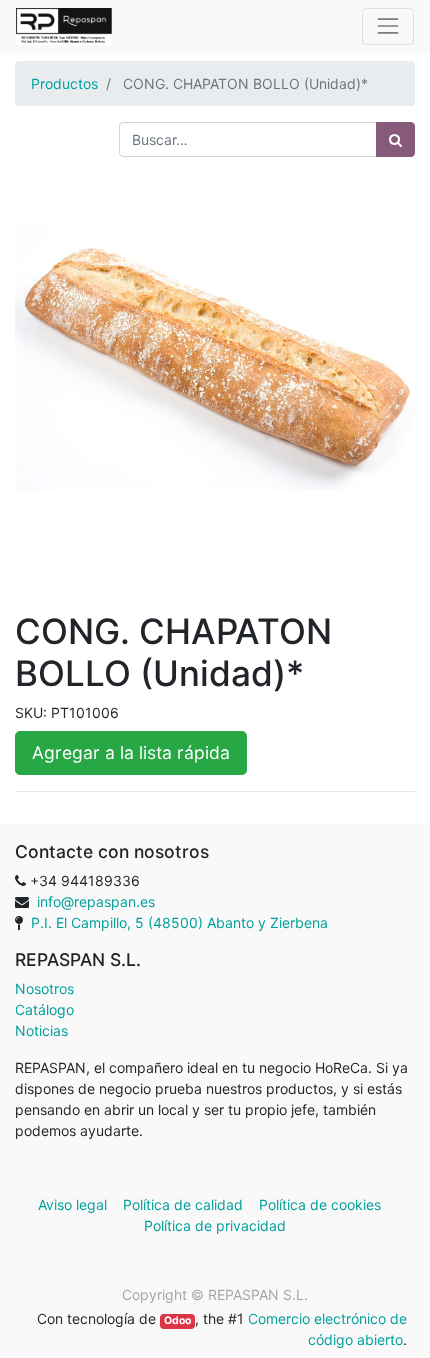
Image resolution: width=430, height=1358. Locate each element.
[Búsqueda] (395, 139)
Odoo (177, 1320)
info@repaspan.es (96, 901)
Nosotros (44, 988)
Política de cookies (320, 1204)
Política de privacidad (215, 1225)
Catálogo (44, 1009)
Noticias (41, 1030)
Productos (64, 83)
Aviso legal (74, 1204)
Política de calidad (183, 1204)
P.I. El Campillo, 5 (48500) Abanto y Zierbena (179, 922)
